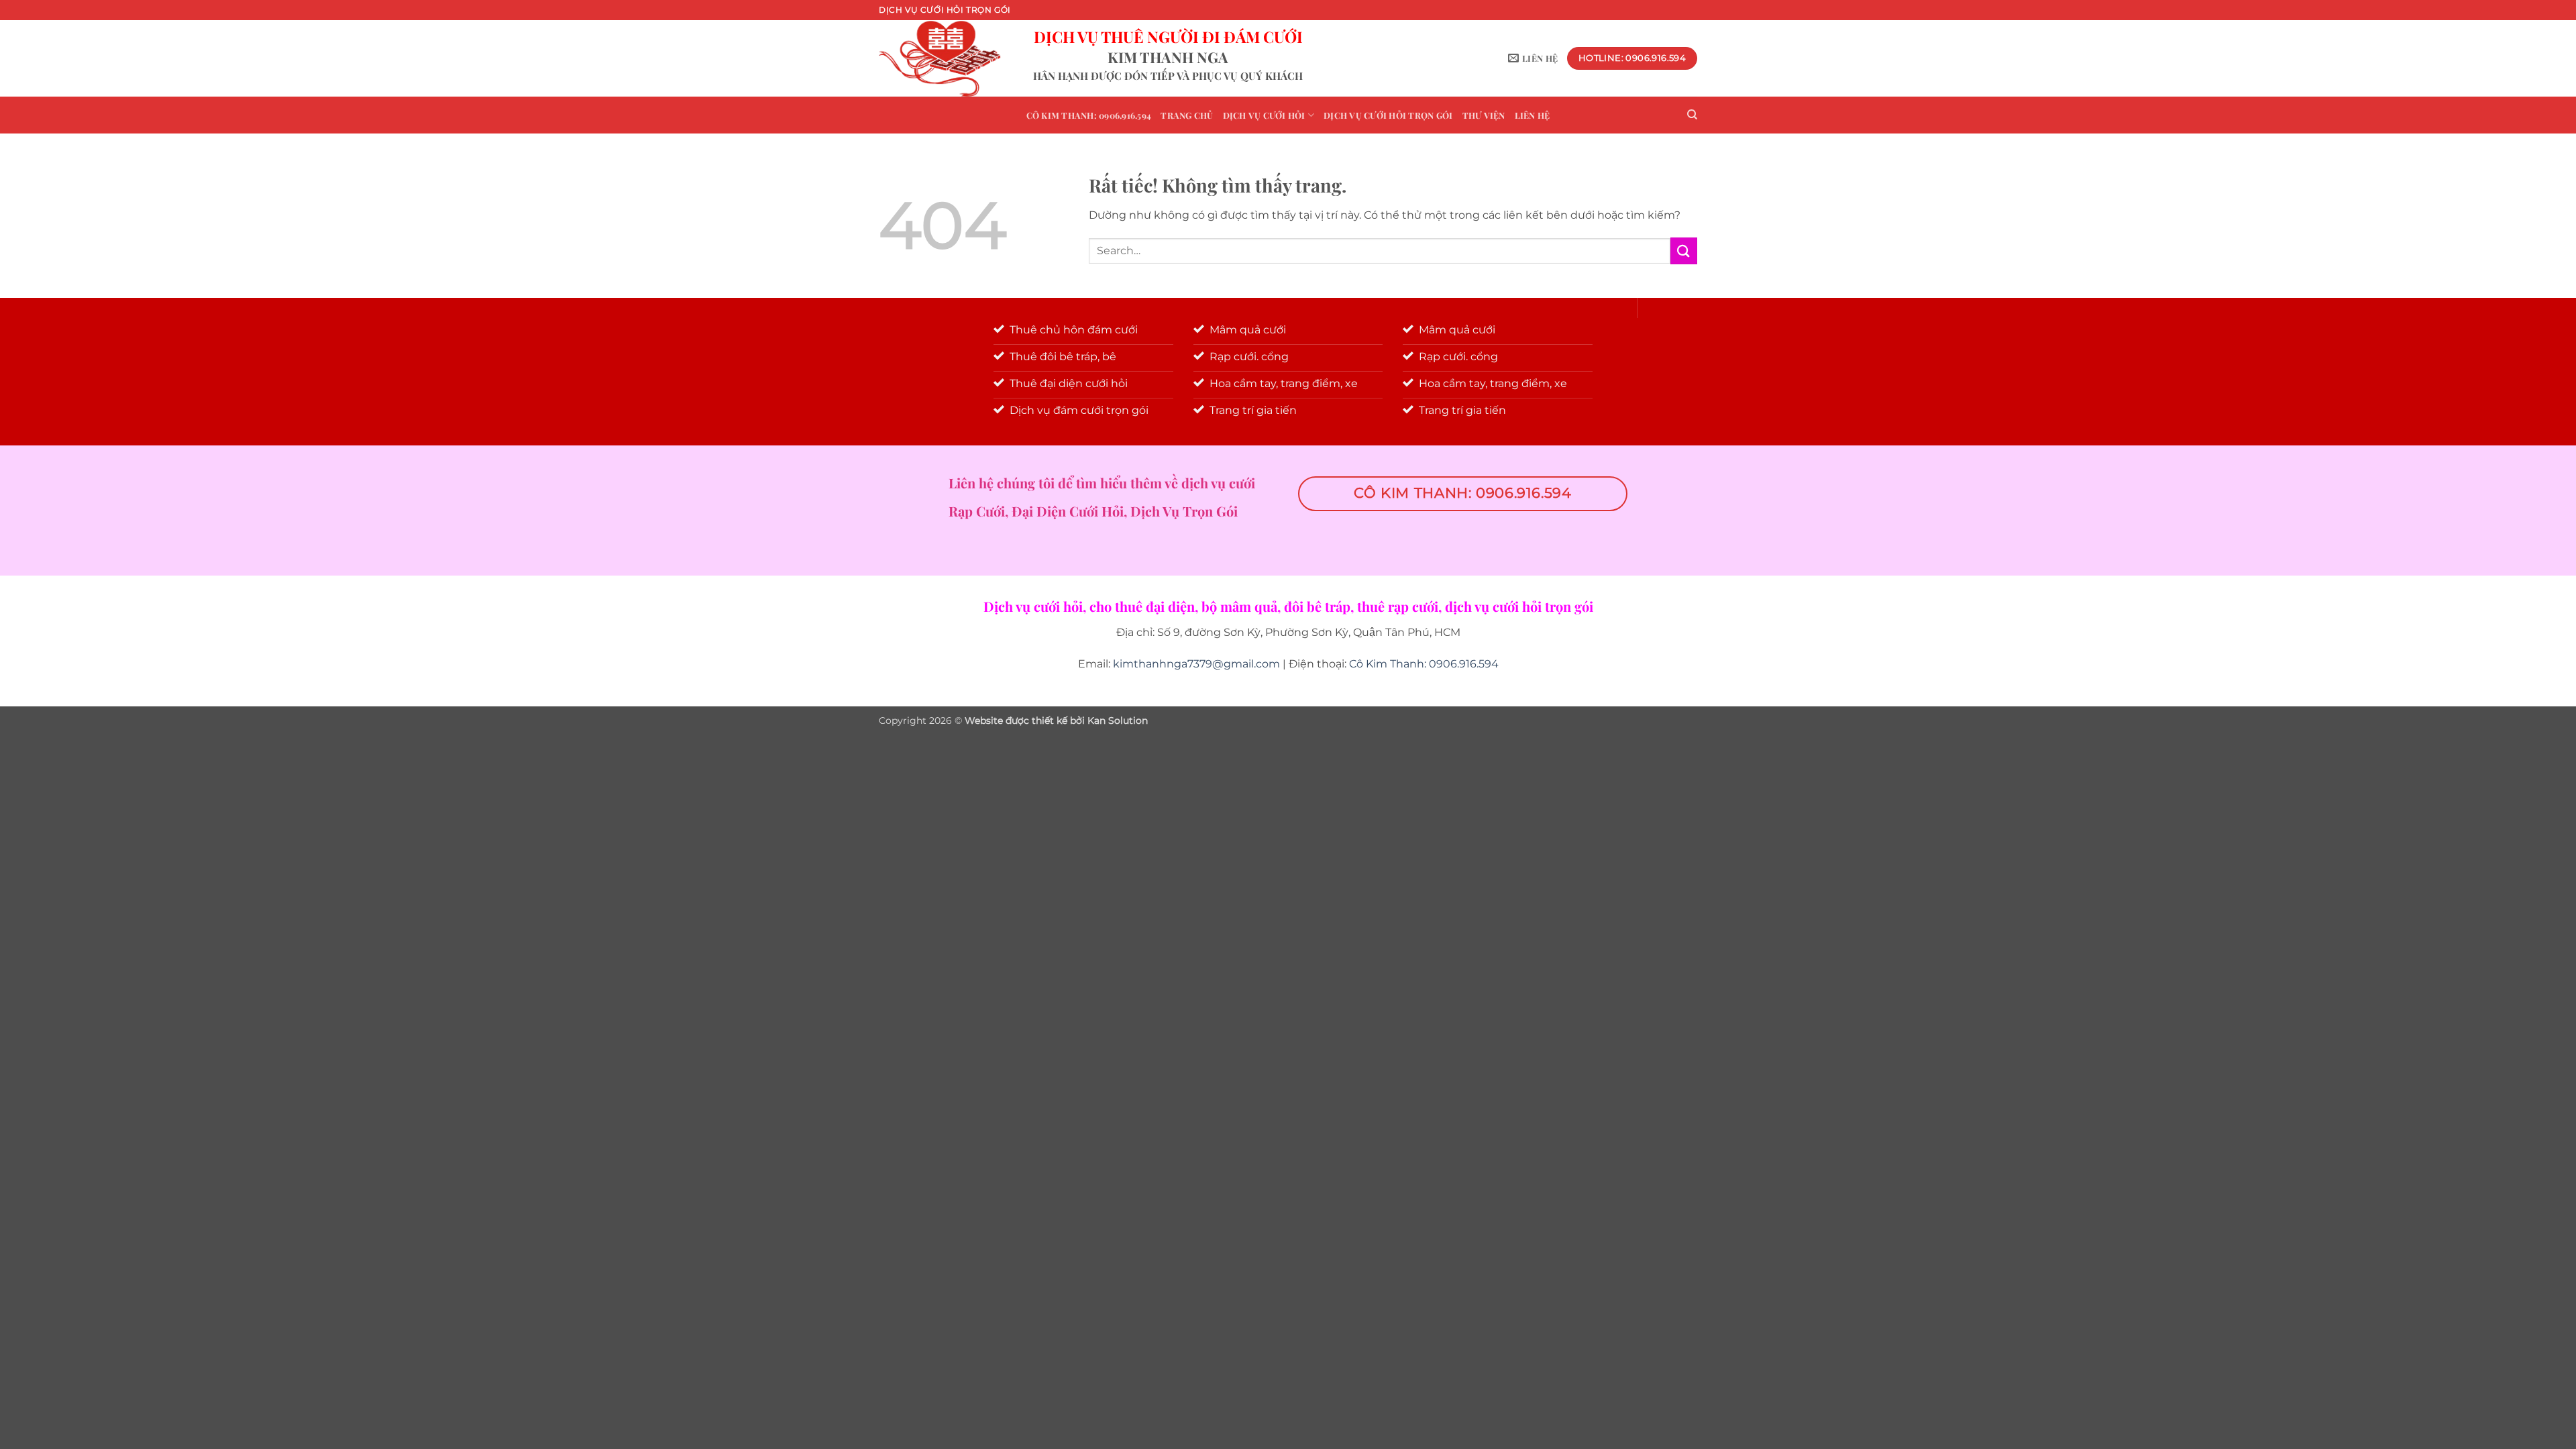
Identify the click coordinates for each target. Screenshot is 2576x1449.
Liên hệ (1533, 115)
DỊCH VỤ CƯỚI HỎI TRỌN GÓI (1388, 115)
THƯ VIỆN (1484, 115)
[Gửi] (1684, 251)
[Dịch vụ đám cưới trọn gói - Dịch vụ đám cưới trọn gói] (946, 58)
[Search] (1692, 115)
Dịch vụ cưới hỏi (1264, 115)
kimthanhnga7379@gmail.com (1196, 664)
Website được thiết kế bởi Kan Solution (1056, 720)
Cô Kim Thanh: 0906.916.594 (1089, 115)
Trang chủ (1187, 115)
